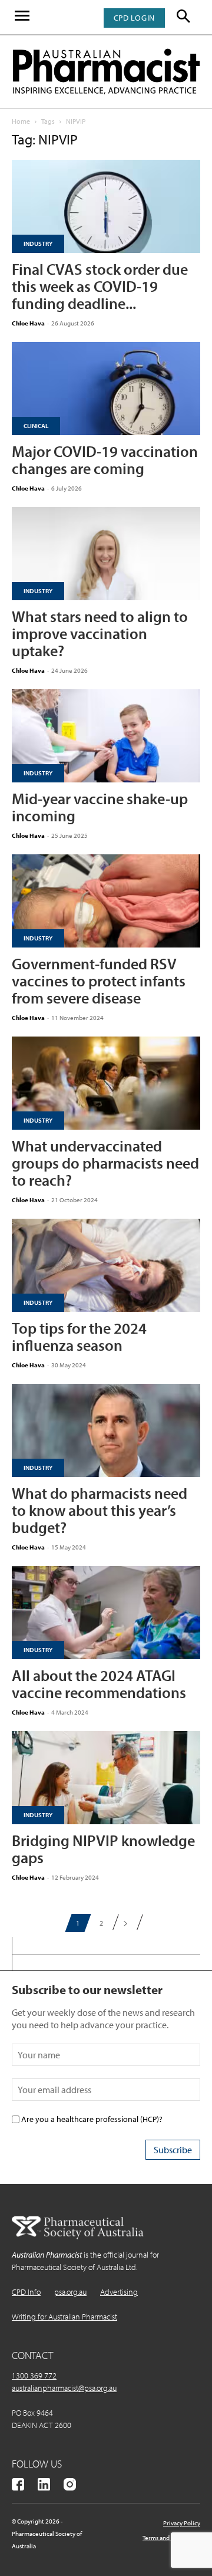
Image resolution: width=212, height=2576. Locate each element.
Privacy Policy (182, 2523)
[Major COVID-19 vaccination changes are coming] (106, 389)
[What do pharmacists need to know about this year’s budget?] (106, 1430)
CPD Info (26, 2292)
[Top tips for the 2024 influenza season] (106, 1265)
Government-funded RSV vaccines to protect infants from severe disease (99, 981)
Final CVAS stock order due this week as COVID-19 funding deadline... (100, 286)
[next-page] (126, 1923)
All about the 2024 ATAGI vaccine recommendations (99, 1684)
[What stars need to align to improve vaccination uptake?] (106, 554)
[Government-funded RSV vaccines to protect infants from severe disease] (106, 901)
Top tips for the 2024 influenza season (79, 1337)
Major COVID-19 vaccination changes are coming (105, 460)
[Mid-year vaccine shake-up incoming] (106, 736)
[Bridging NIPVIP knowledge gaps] (106, 1778)
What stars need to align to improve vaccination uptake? (100, 634)
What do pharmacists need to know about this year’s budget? (100, 1510)
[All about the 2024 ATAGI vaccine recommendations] (106, 1613)
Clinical (36, 426)
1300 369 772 (34, 2376)
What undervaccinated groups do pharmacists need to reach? (105, 1163)
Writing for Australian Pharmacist (64, 2317)
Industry (38, 244)
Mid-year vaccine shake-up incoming (100, 807)
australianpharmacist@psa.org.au (64, 2388)
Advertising (119, 2292)
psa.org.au (70, 2292)
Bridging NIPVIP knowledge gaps (103, 1849)
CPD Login (134, 18)
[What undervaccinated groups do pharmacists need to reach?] (106, 1083)
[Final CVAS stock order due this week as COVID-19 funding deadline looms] (106, 206)
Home (21, 121)
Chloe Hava (28, 323)
